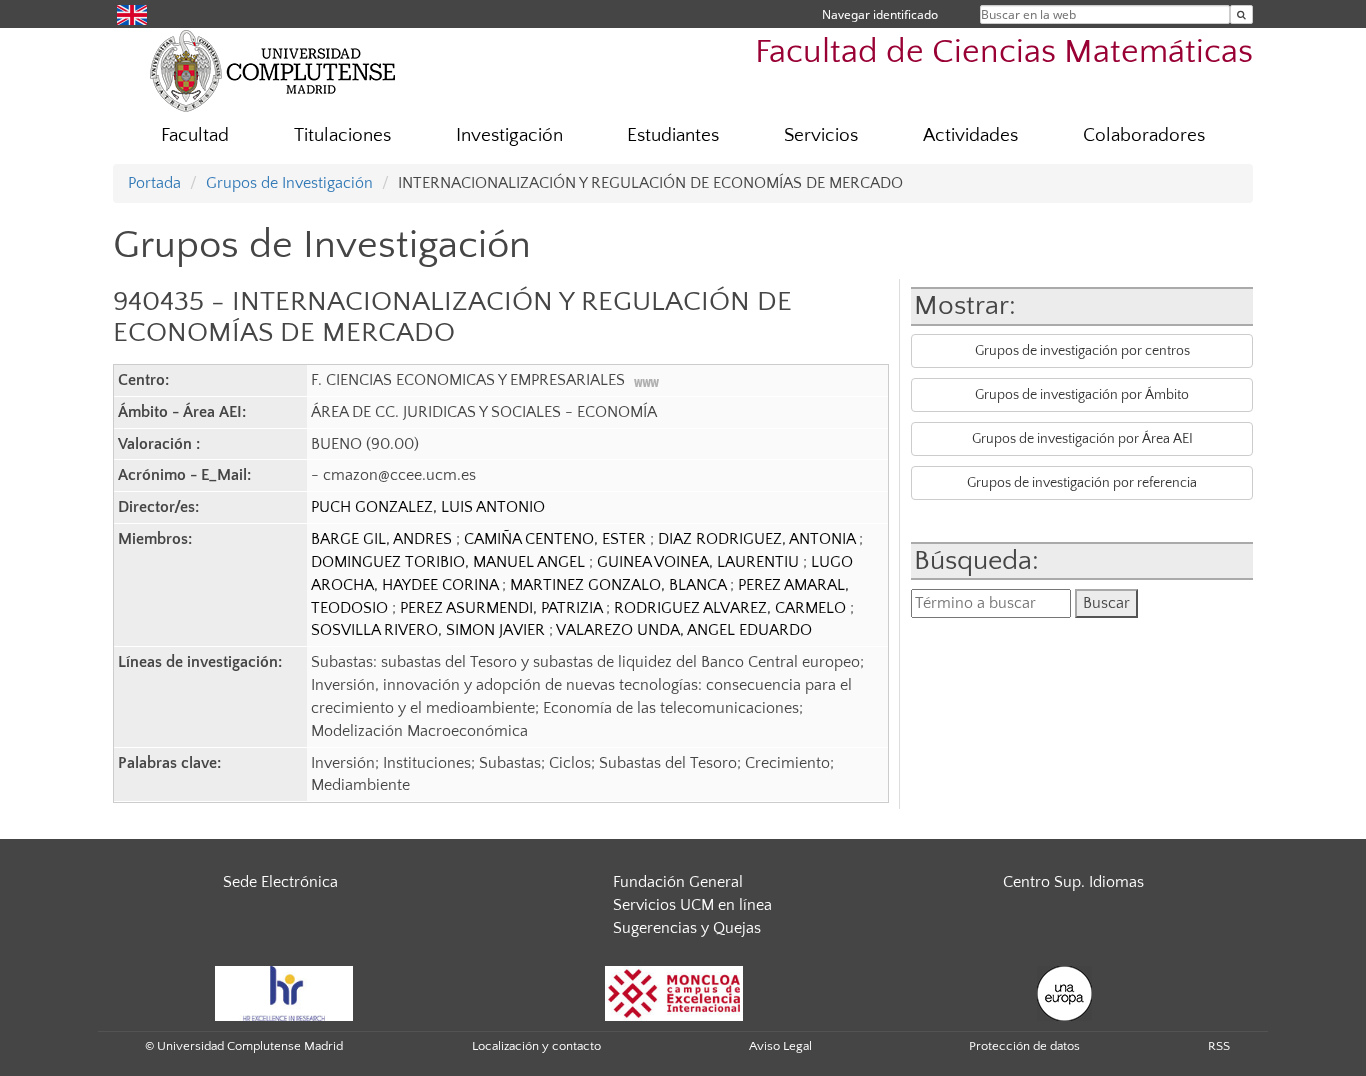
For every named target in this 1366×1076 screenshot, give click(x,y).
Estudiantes (673, 135)
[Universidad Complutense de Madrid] (273, 70)
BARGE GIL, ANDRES (383, 539)
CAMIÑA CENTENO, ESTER (557, 539)
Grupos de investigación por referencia (1082, 483)
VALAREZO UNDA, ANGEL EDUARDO (684, 630)
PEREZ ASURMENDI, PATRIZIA (503, 608)
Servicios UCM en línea (692, 905)
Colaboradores (1144, 135)
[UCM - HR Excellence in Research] (284, 992)
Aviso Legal (780, 1046)
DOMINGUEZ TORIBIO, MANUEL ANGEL (450, 562)
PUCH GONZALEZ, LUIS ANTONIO (428, 507)
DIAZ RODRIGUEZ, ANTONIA (758, 539)
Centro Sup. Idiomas (1073, 882)
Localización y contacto (536, 1046)
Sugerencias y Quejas (687, 928)
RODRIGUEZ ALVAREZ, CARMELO (732, 608)
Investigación (509, 135)
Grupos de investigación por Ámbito (1082, 395)
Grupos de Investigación (289, 183)
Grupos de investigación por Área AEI (1082, 439)
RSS (1219, 1046)
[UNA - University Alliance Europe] (1064, 992)
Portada (154, 183)
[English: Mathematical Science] (132, 13)
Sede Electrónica (280, 882)
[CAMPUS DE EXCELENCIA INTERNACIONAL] (674, 992)
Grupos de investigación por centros (1082, 351)
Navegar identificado (880, 14)
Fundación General (678, 882)
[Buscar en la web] (1241, 14)
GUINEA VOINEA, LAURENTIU (700, 562)
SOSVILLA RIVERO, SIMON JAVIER (430, 630)
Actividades (970, 135)
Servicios (821, 135)
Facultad (195, 135)
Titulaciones (342, 135)
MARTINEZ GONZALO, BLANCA (620, 585)
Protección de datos (1024, 1046)
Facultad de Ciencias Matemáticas (1004, 52)
